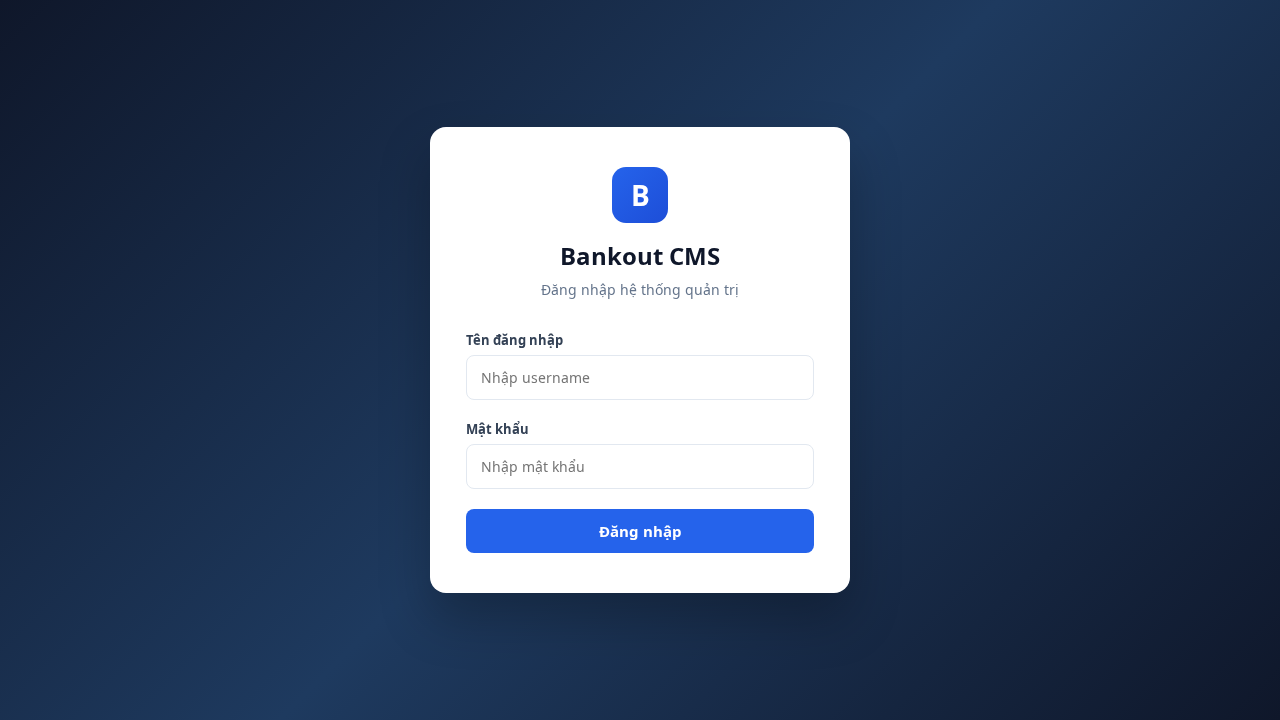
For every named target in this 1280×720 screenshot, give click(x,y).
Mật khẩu (497, 429)
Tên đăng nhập (514, 340)
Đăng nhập (640, 531)
